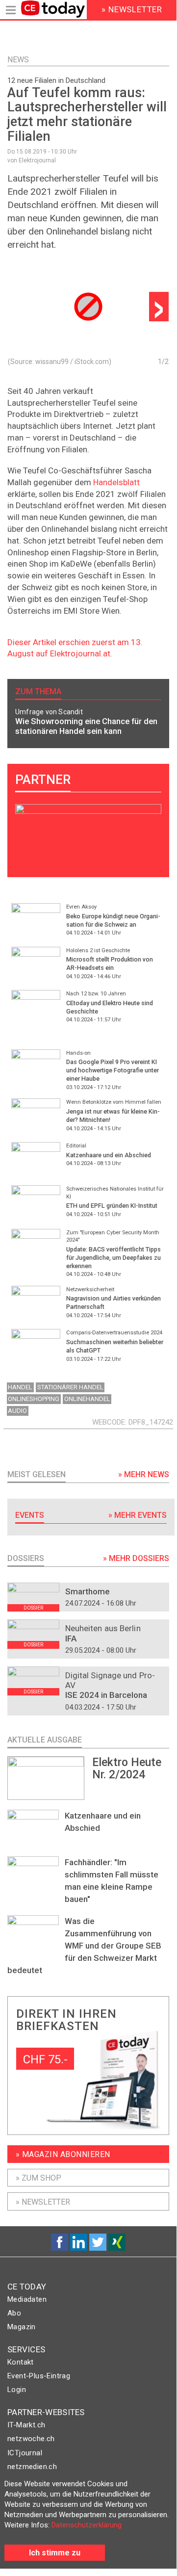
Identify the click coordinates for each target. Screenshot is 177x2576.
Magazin (22, 2327)
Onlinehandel (87, 1399)
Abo (14, 2313)
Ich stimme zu (55, 2553)
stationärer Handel (70, 1387)
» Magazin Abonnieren (63, 2154)
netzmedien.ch (32, 2467)
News (18, 60)
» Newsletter (43, 2202)
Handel (20, 1387)
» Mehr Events (138, 1515)
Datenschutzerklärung (87, 2525)
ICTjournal (25, 2453)
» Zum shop (38, 2178)
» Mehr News (144, 1474)
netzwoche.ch (31, 2439)
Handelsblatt (116, 482)
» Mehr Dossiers (136, 1558)
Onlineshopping (34, 1399)
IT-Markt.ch (26, 2425)
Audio (17, 1411)
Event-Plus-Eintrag (39, 2376)
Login (17, 2390)
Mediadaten (27, 2299)
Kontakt (21, 2362)
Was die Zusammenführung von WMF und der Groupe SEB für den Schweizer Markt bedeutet (84, 1946)
